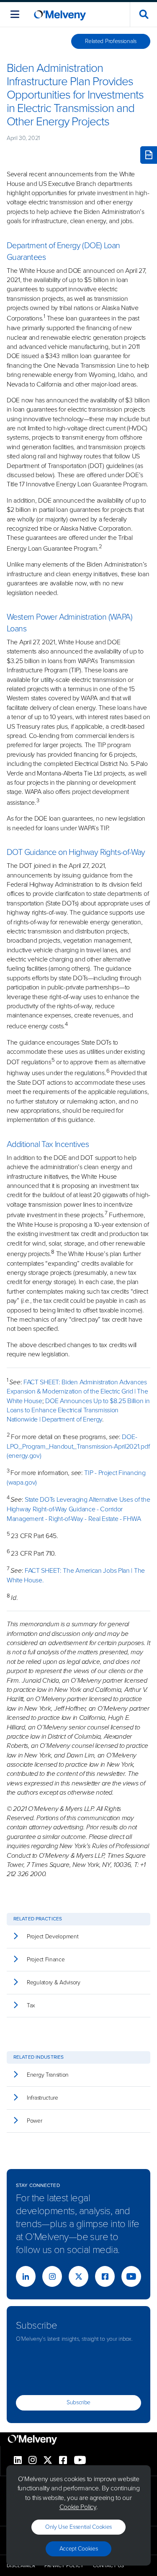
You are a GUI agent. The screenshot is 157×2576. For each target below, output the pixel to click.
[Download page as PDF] (149, 155)
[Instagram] (52, 2276)
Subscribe (78, 2402)
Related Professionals (111, 41)
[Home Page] (60, 14)
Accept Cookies (79, 2549)
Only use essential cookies (78, 2527)
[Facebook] (105, 2276)
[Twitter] (78, 2276)
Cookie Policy (78, 2507)
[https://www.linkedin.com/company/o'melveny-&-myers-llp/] (26, 2276)
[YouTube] (131, 2276)
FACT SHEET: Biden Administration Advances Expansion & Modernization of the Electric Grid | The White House (77, 1391)
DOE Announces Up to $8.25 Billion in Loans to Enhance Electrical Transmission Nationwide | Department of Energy (78, 1410)
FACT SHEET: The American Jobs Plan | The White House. (76, 1575)
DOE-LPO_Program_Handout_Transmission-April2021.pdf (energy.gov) (78, 1446)
